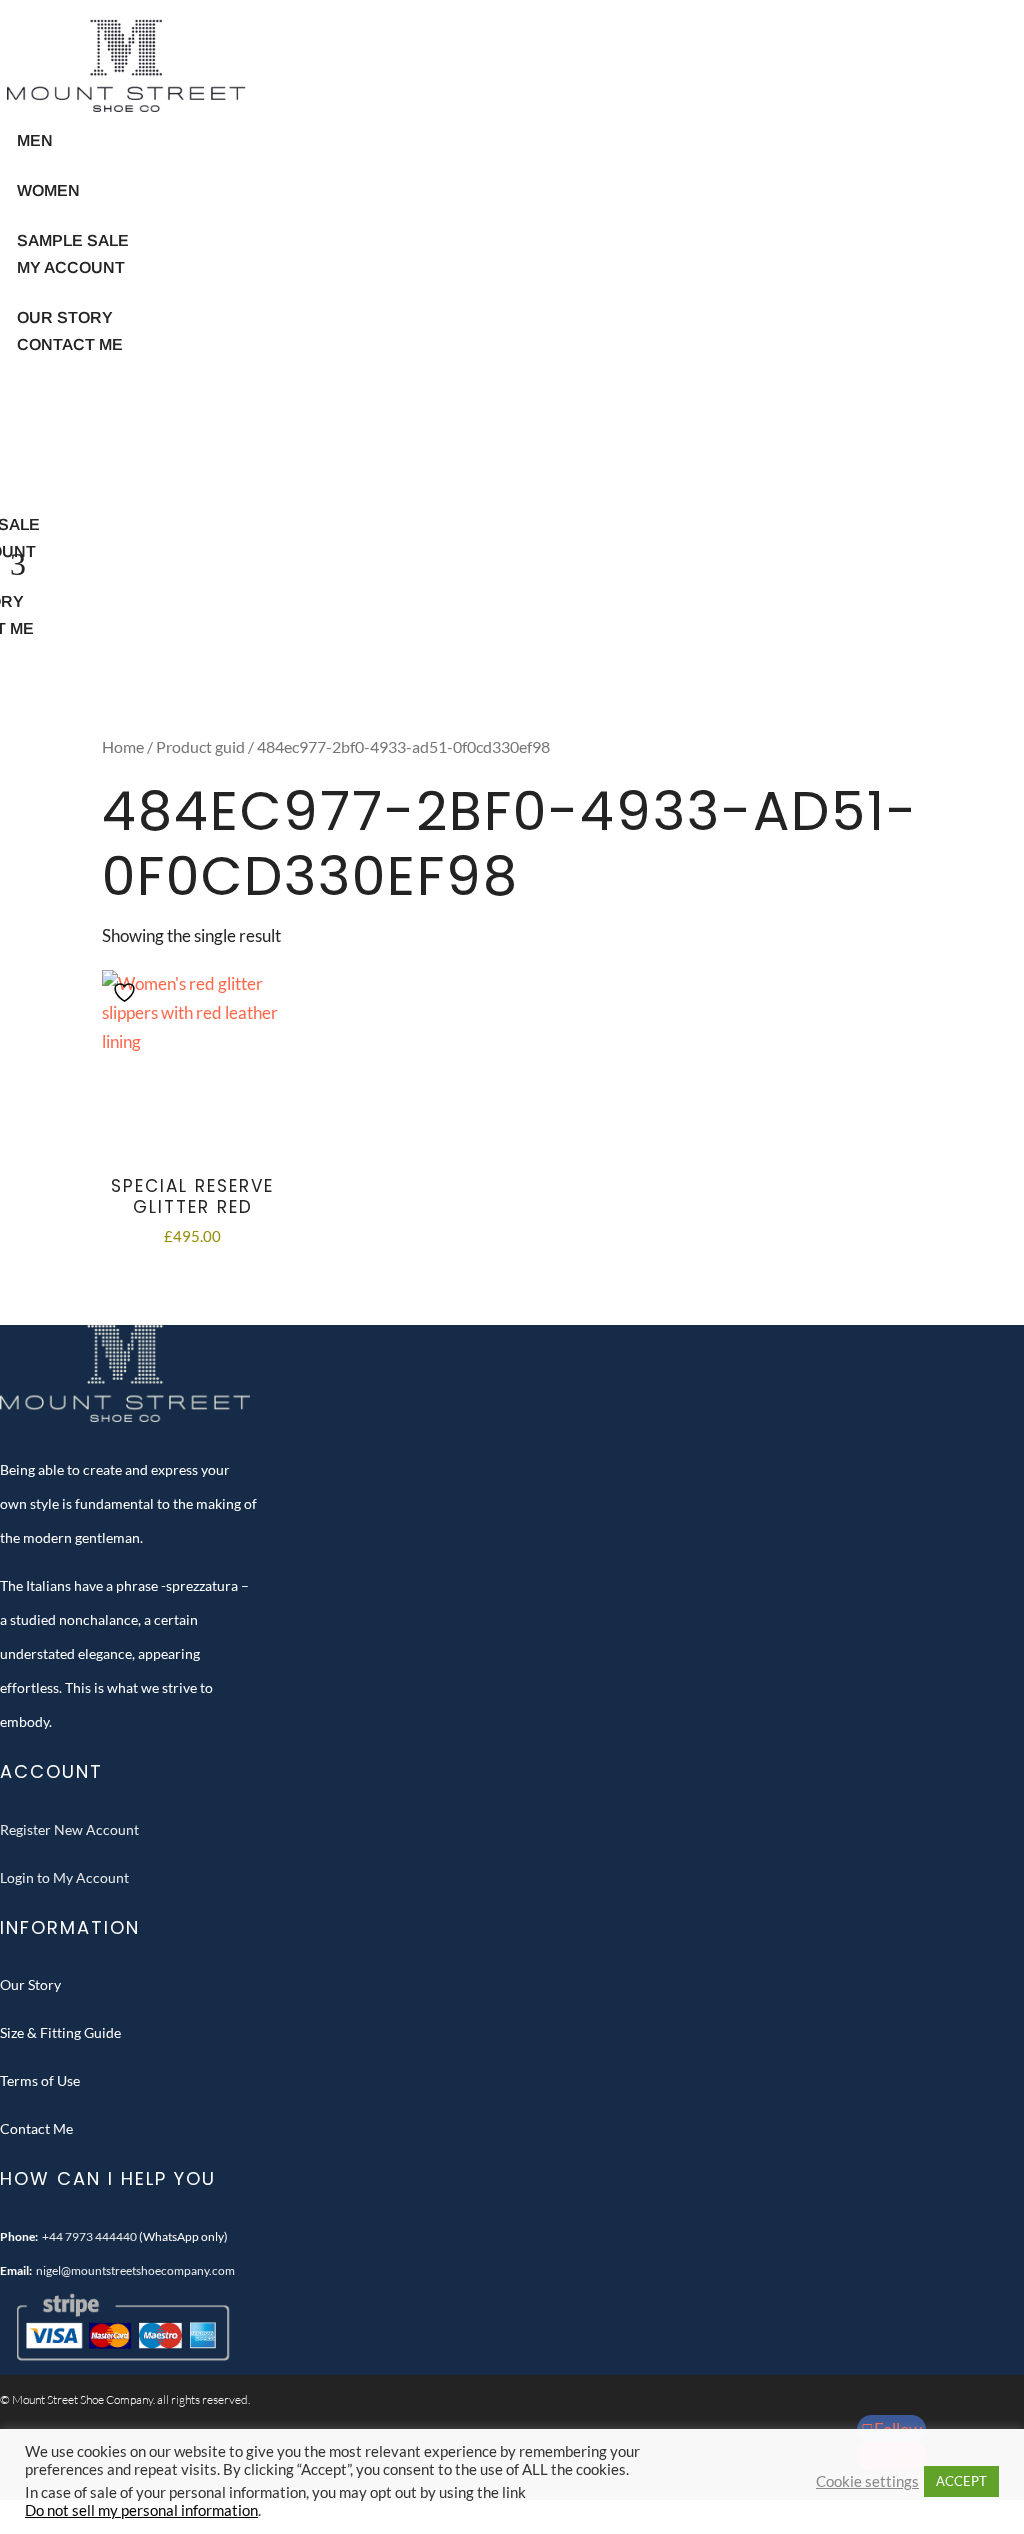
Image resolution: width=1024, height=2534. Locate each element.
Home (123, 747)
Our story (65, 317)
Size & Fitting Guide (60, 2032)
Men (35, 140)
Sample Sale (73, 240)
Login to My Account (64, 1877)
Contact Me (70, 344)
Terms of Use (40, 2080)
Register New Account (69, 1829)
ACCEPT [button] (961, 2481)
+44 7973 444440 (89, 2236)
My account (71, 267)
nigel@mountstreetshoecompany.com (135, 2270)
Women (48, 190)
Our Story (30, 1984)
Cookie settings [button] (867, 2481)
